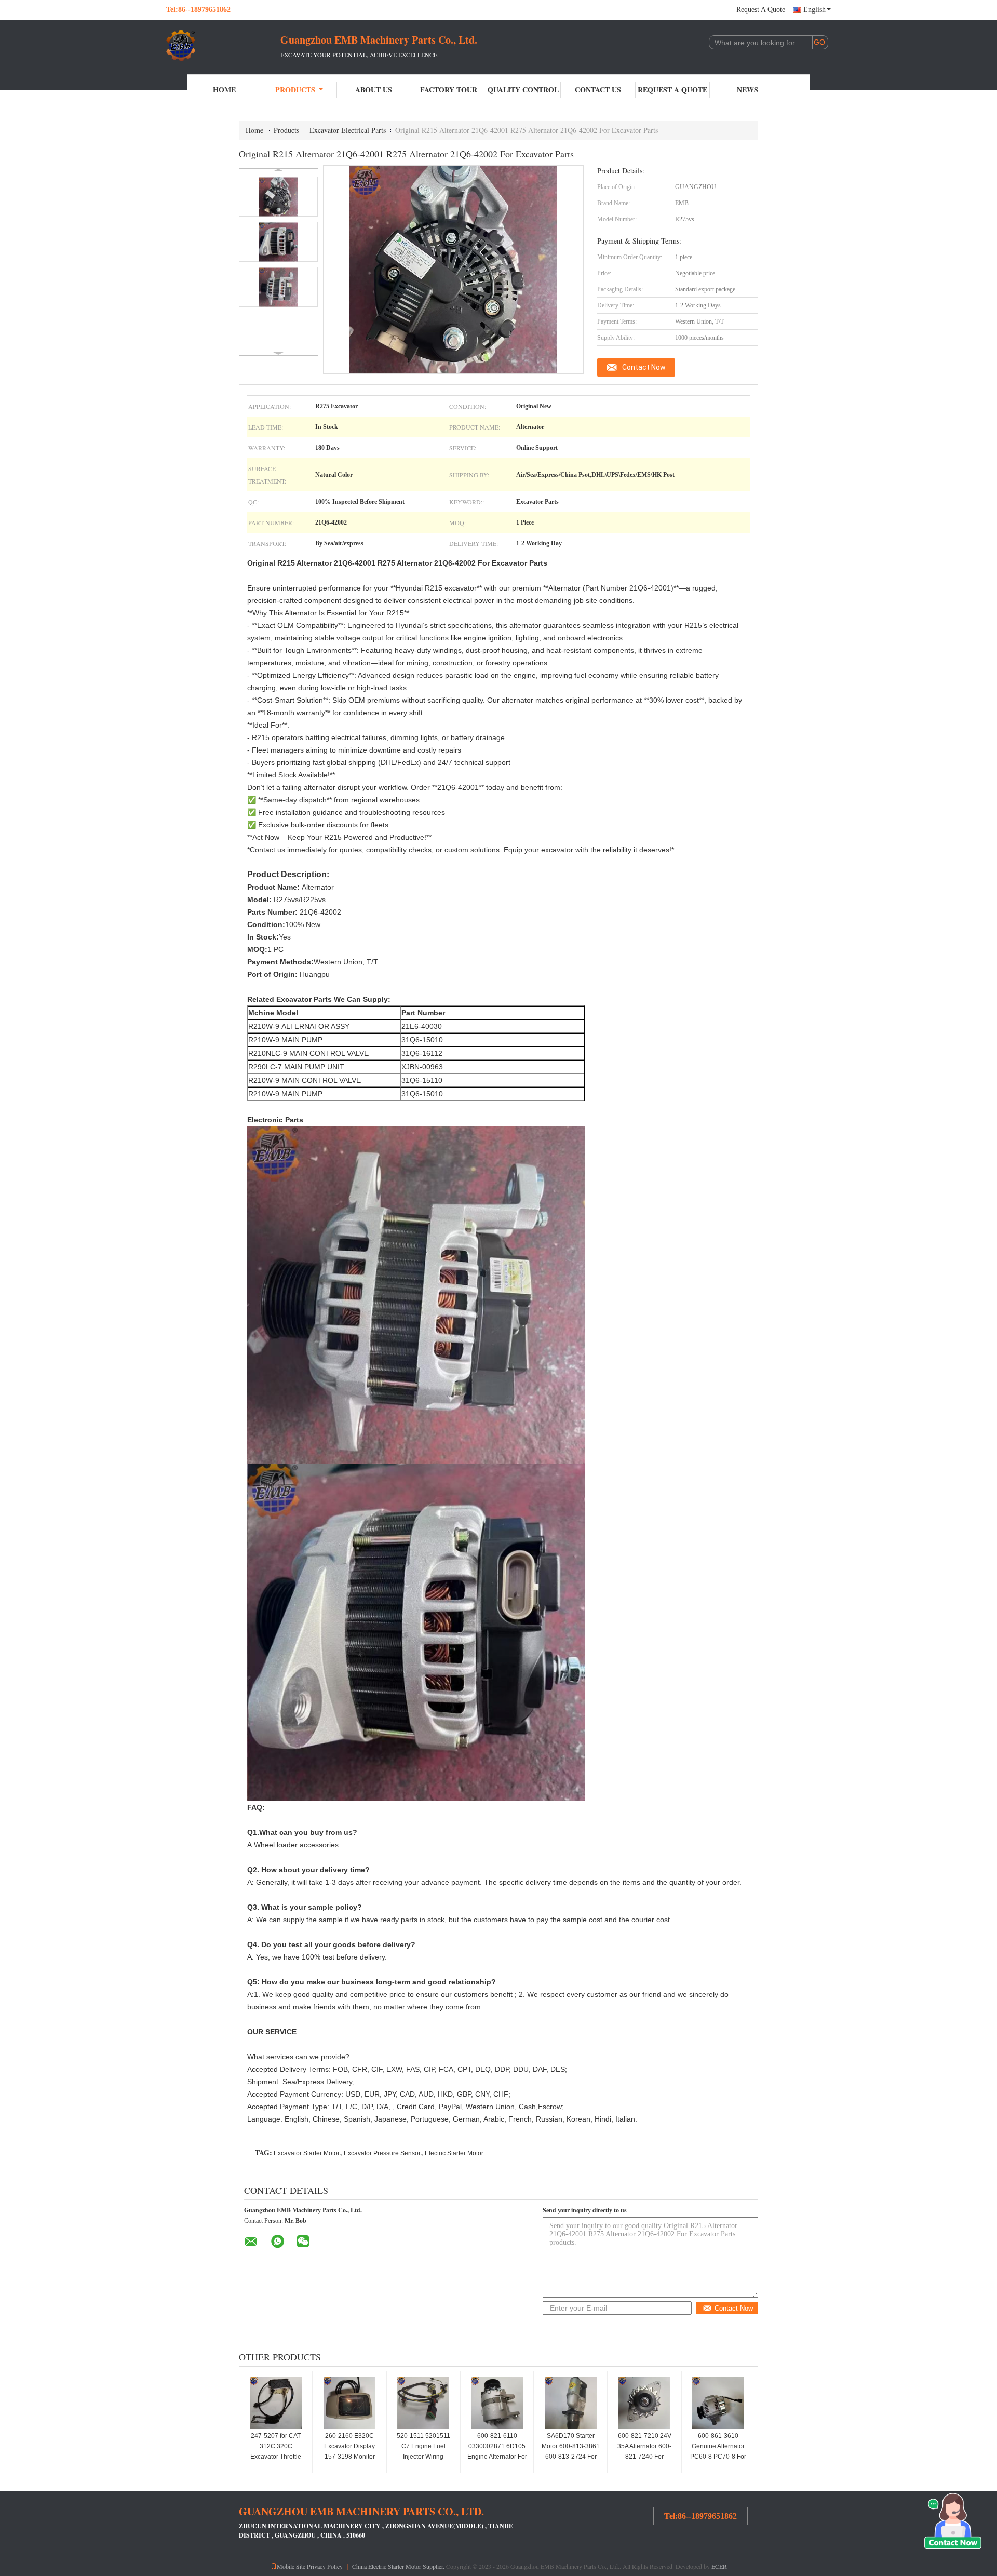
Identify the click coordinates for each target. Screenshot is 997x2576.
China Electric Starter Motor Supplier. (399, 2566)
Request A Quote (761, 10)
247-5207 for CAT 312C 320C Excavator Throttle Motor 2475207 (276, 2451)
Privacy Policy (325, 2566)
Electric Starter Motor (454, 2153)
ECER (719, 2566)
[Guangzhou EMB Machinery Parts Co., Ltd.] (223, 46)
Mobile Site (291, 2566)
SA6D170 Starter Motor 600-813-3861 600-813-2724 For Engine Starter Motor (571, 2451)
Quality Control (523, 90)
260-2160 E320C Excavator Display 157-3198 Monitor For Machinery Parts (350, 2451)
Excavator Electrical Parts (348, 130)
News (747, 90)
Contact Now (644, 367)
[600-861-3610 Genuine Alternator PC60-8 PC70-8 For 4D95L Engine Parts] (718, 2403)
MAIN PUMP (302, 1040)
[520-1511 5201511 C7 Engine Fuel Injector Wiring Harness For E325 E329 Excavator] (423, 2403)
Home (224, 90)
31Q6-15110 (423, 1080)
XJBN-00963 (423, 1067)
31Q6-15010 (423, 1040)
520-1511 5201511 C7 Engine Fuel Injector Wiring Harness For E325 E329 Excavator (423, 2457)
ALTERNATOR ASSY (315, 1026)
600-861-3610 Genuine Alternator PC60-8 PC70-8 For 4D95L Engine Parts (718, 2451)
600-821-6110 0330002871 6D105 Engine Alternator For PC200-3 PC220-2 (497, 2451)
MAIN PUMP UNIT (314, 1067)
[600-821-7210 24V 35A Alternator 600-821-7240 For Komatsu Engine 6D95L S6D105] (644, 2403)
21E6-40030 (423, 1026)
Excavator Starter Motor (307, 2153)
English (814, 10)
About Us (374, 90)
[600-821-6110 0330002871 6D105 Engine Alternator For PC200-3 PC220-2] (497, 2403)
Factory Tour (449, 90)
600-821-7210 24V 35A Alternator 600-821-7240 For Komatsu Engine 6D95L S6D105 (644, 2457)
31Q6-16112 (423, 1053)
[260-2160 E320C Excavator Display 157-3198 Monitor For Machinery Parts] (349, 2403)
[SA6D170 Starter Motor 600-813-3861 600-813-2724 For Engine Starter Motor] (571, 2403)
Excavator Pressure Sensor (382, 2153)
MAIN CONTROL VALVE (329, 1053)
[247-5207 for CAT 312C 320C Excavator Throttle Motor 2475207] (276, 2403)
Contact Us (598, 90)
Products (295, 90)
